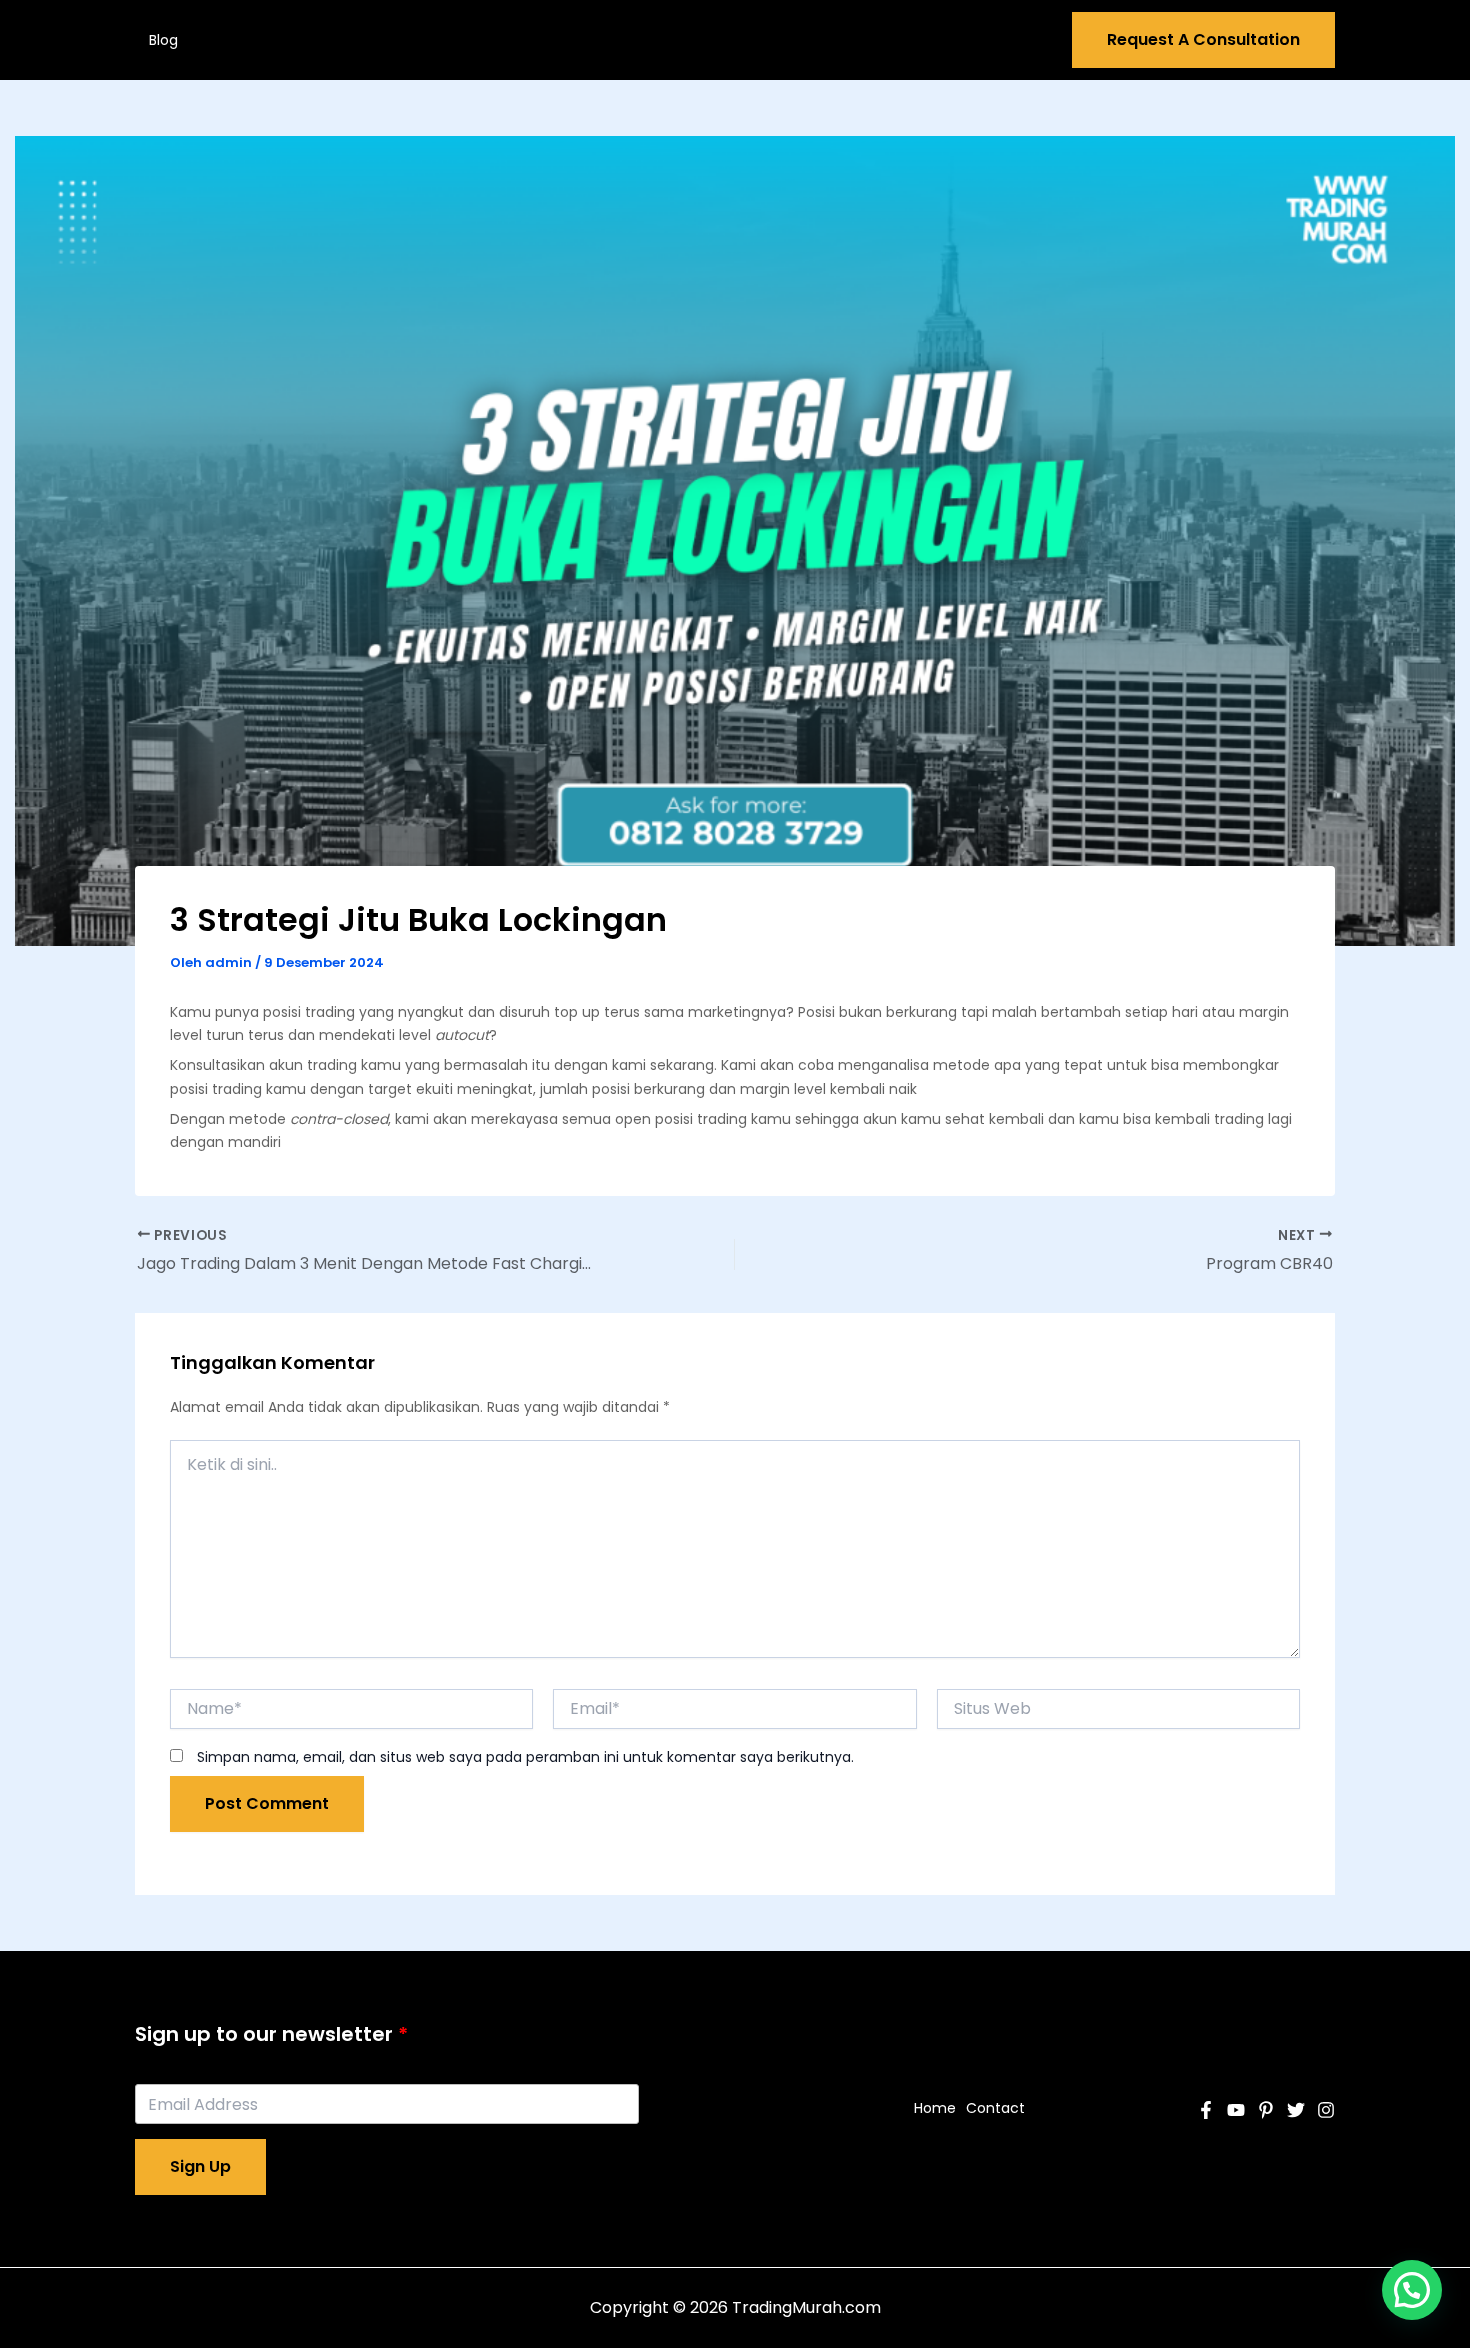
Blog (163, 40)
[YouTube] (1236, 2110)
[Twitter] (1296, 2110)
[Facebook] (1206, 2110)
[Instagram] (1326, 2110)
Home (935, 2108)
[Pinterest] (1266, 2110)
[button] (1412, 2290)
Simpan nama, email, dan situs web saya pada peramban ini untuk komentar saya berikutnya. (525, 1757)
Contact (995, 2108)
